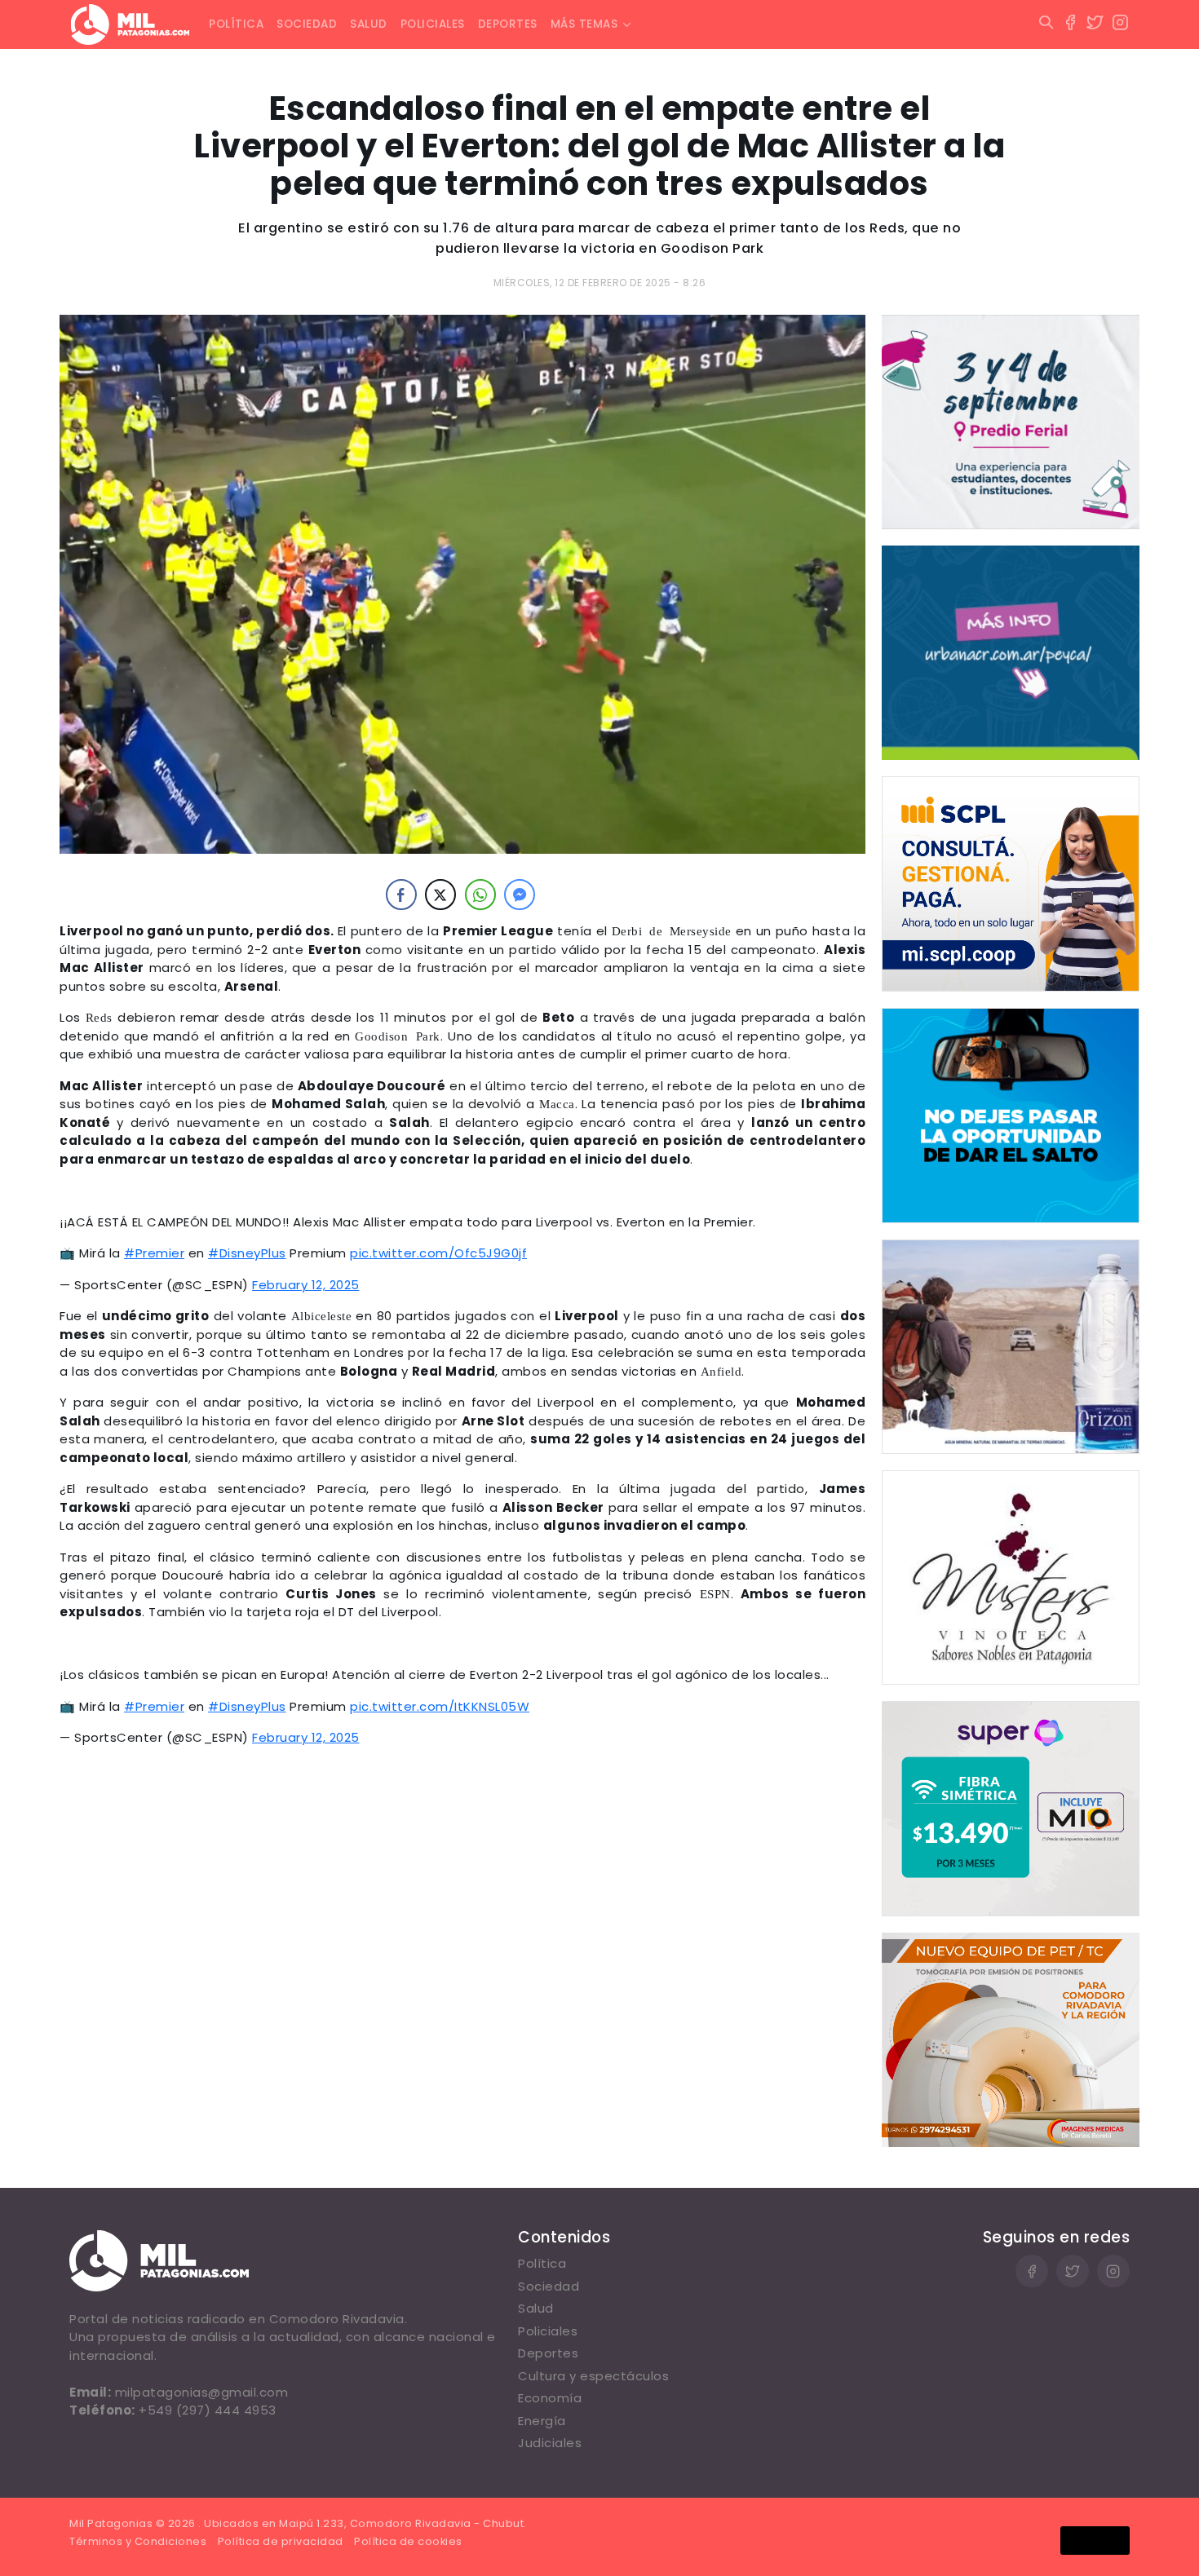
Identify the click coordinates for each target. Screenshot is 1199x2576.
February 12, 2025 (306, 1285)
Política (236, 24)
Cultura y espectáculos (593, 2376)
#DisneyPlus (247, 1253)
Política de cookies (408, 2541)
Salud (369, 24)
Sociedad (307, 24)
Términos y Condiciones (138, 2541)
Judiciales (550, 2443)
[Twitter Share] (440, 895)
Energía (542, 2421)
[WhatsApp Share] (480, 895)
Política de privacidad (281, 2541)
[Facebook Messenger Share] (520, 895)
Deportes (508, 24)
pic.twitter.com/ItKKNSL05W (440, 1706)
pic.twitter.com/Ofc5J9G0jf (438, 1253)
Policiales (433, 24)
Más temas (584, 24)
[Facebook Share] (401, 895)
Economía (550, 2398)
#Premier (154, 1253)
